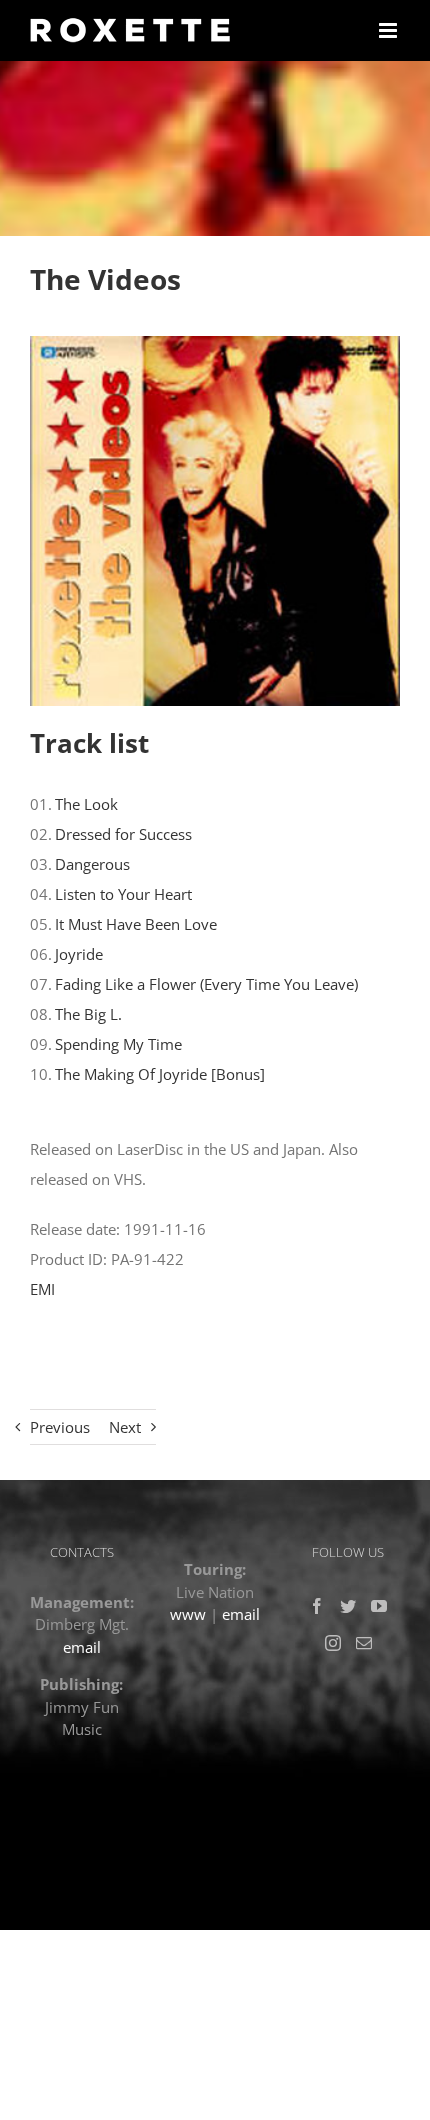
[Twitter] (348, 1606)
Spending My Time (118, 1044)
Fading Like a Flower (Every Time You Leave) (206, 984)
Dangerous (92, 864)
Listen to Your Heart (123, 894)
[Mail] (364, 1643)
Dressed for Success (123, 834)
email (82, 1647)
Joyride (79, 954)
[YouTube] (379, 1606)
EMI (42, 1289)
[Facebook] (317, 1606)
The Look (86, 804)
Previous (60, 1427)
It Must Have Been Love (136, 924)
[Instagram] (333, 1643)
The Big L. (88, 1014)
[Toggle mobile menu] (389, 30)
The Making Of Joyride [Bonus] (160, 1074)
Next (125, 1427)
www (188, 1614)
